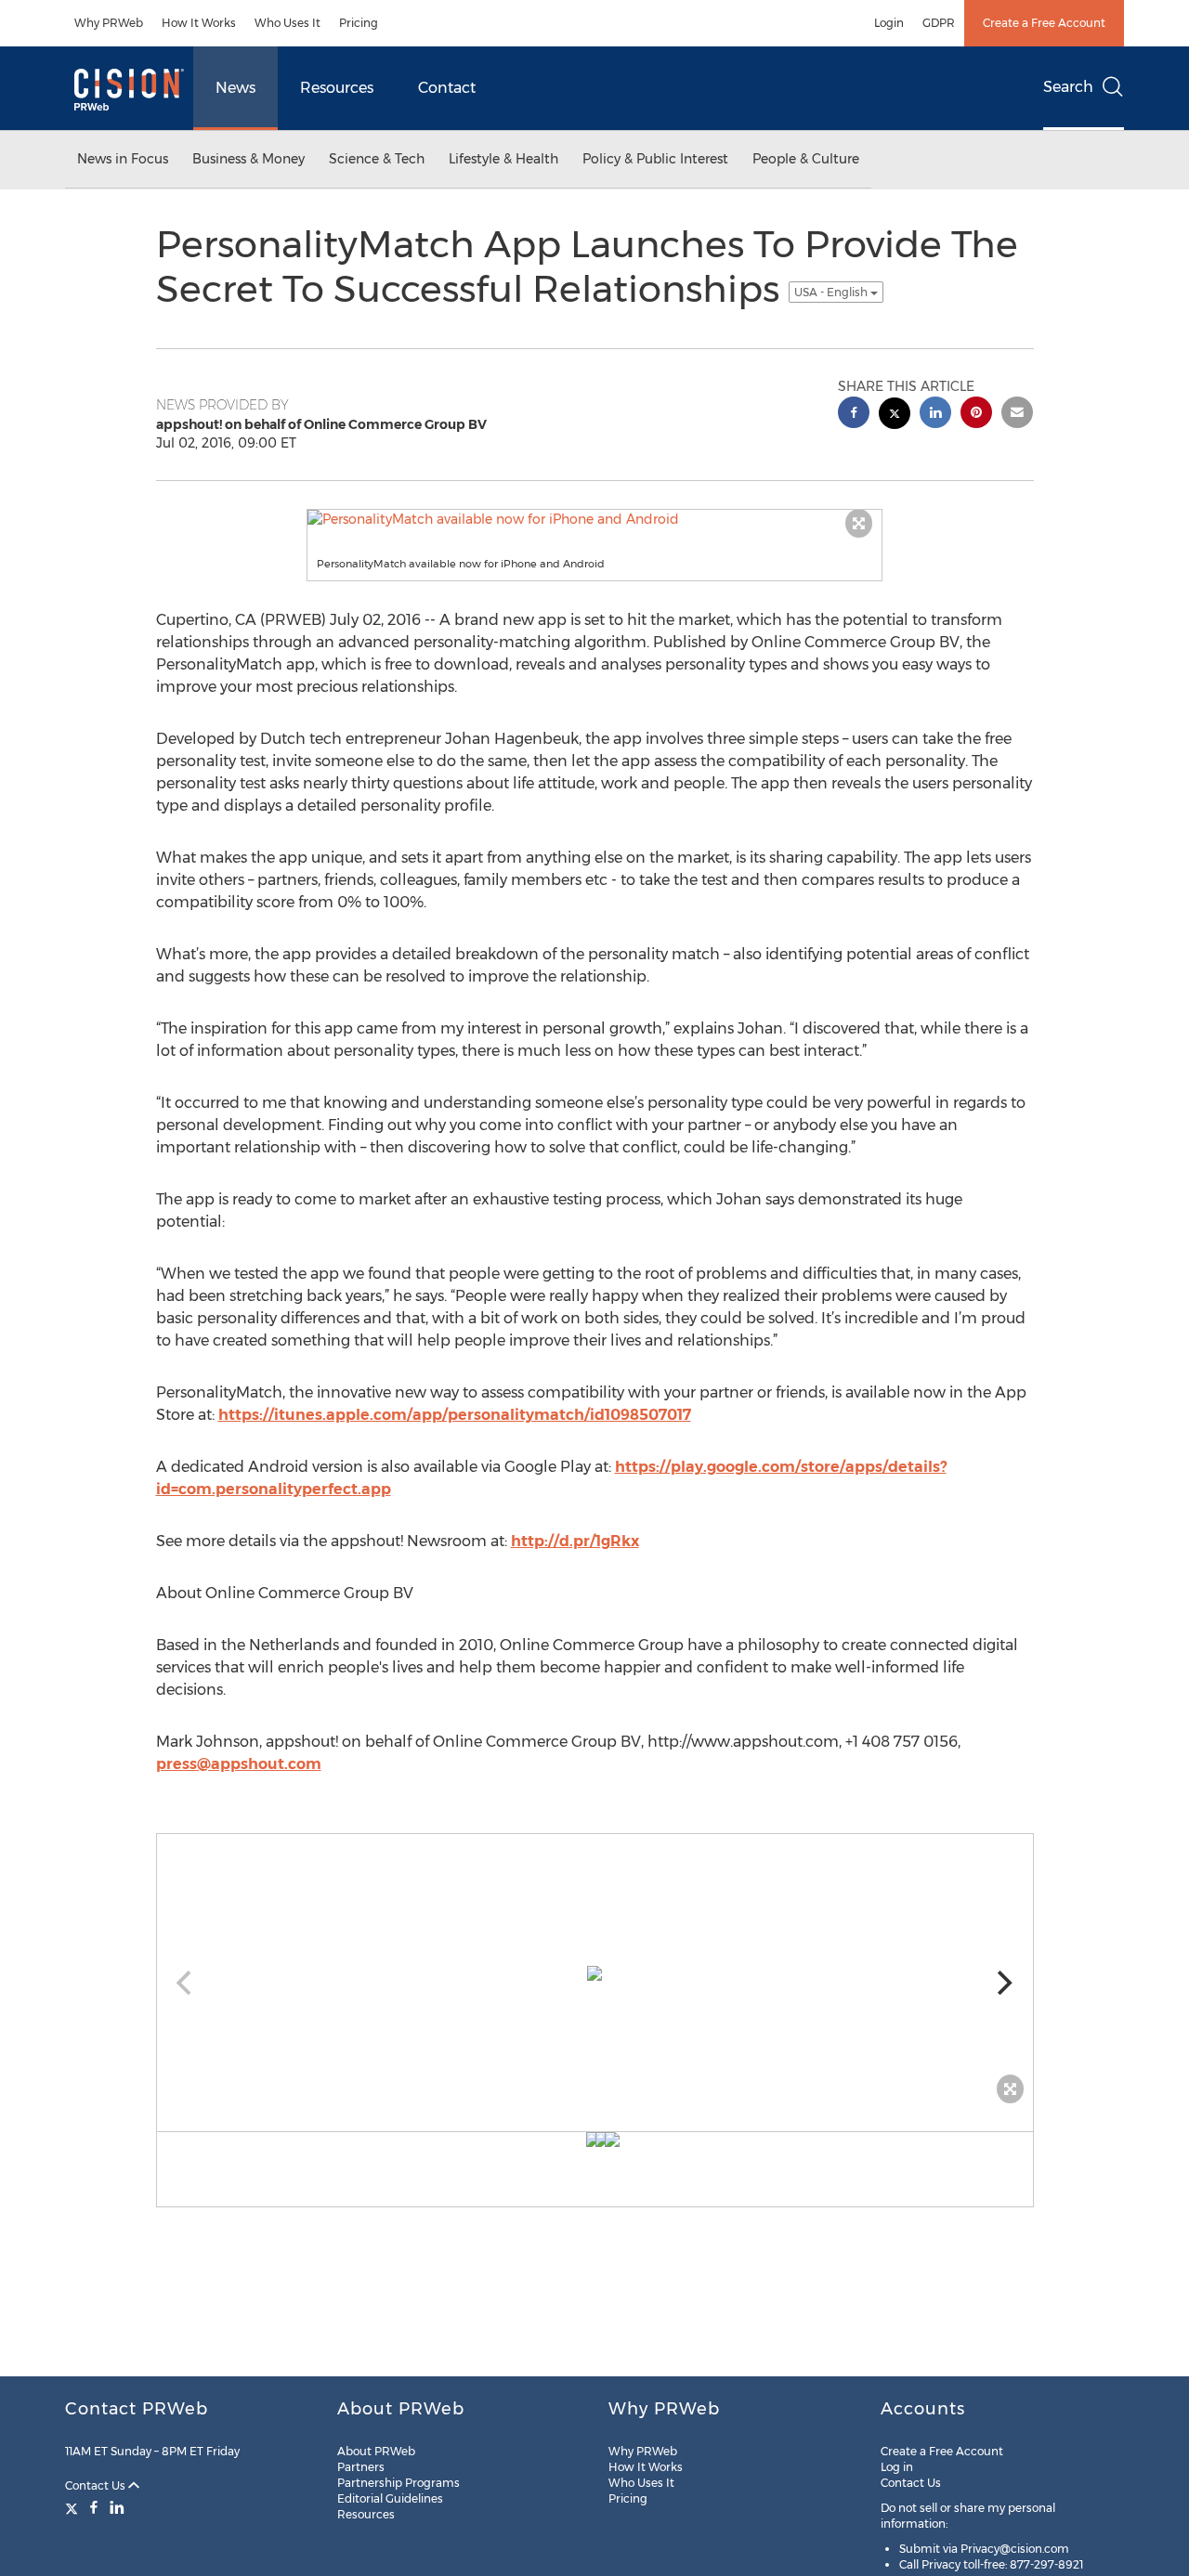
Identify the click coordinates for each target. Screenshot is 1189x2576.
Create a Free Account (1044, 23)
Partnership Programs (399, 2483)
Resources (337, 88)
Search (1068, 87)
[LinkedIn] (117, 2507)
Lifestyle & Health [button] (503, 159)
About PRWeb (376, 2451)
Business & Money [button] (248, 159)
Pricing (359, 23)
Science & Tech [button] (377, 159)
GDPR (939, 23)
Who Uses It (287, 23)
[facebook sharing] (854, 415)
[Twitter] (74, 2507)
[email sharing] (1017, 415)
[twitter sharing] (895, 416)
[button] (594, 519)
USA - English (832, 292)
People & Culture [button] (806, 159)
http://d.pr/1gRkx (575, 1541)
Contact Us (97, 2485)
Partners (361, 2467)
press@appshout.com (239, 1764)
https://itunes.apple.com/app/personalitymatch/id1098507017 (455, 1415)
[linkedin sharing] (935, 415)
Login (889, 23)
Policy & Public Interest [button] (655, 159)
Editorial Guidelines (390, 2498)
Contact (447, 88)
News (235, 88)
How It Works (199, 23)
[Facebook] (94, 2507)
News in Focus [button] (123, 159)
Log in (897, 2467)
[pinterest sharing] (976, 415)
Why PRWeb (109, 23)
